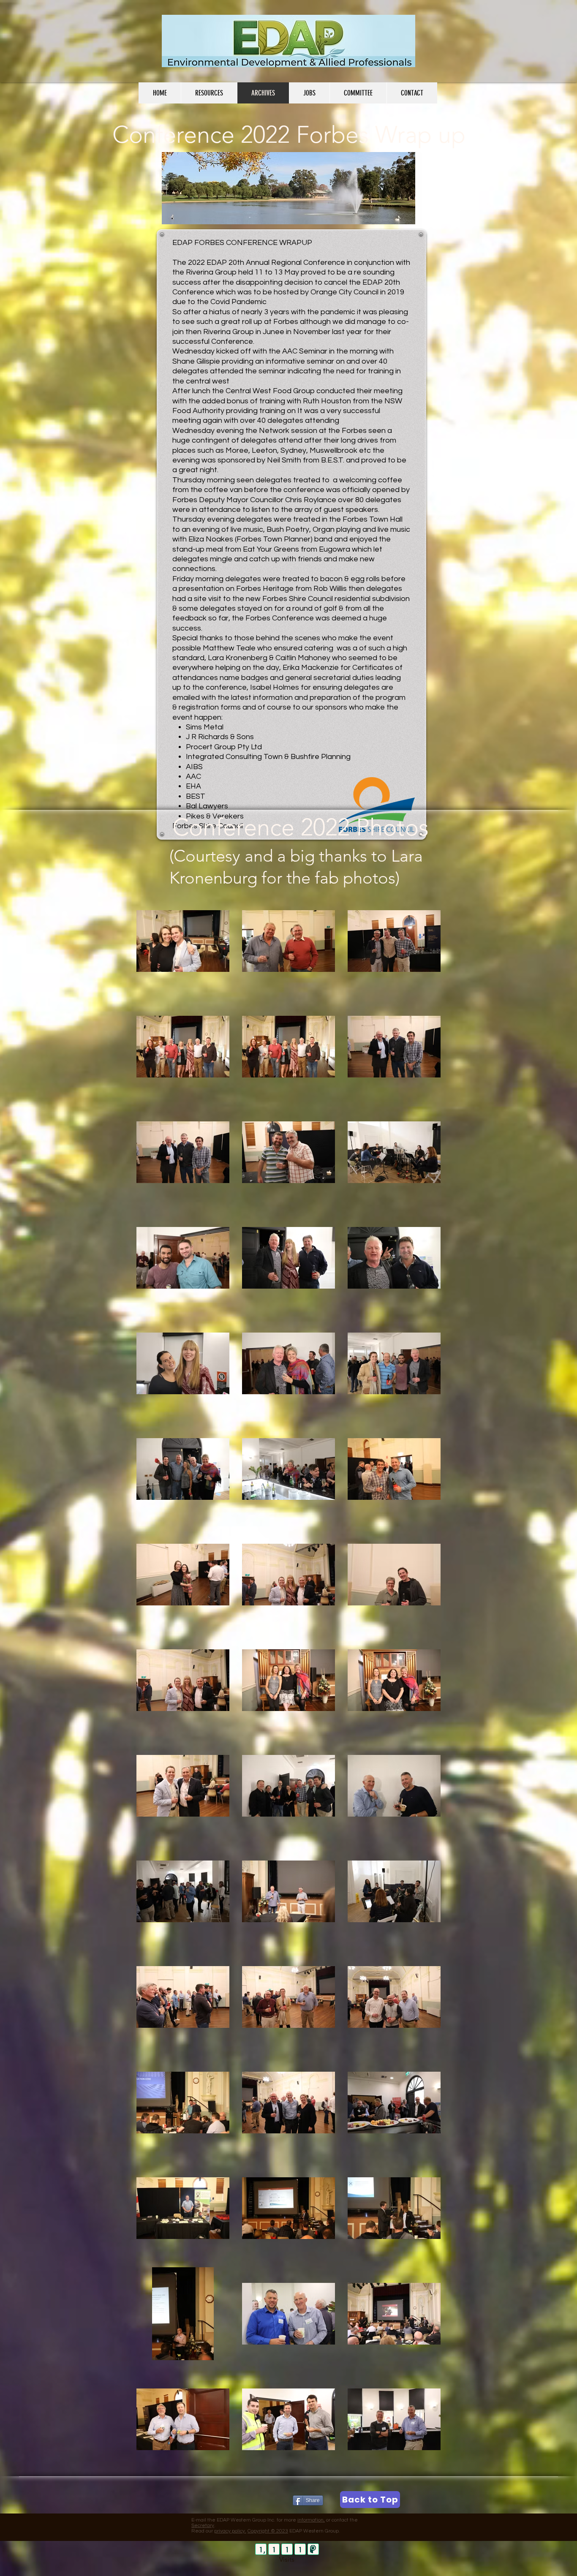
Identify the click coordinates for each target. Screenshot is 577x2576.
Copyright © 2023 (268, 2531)
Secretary (203, 2526)
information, (311, 2520)
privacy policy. (230, 2531)
